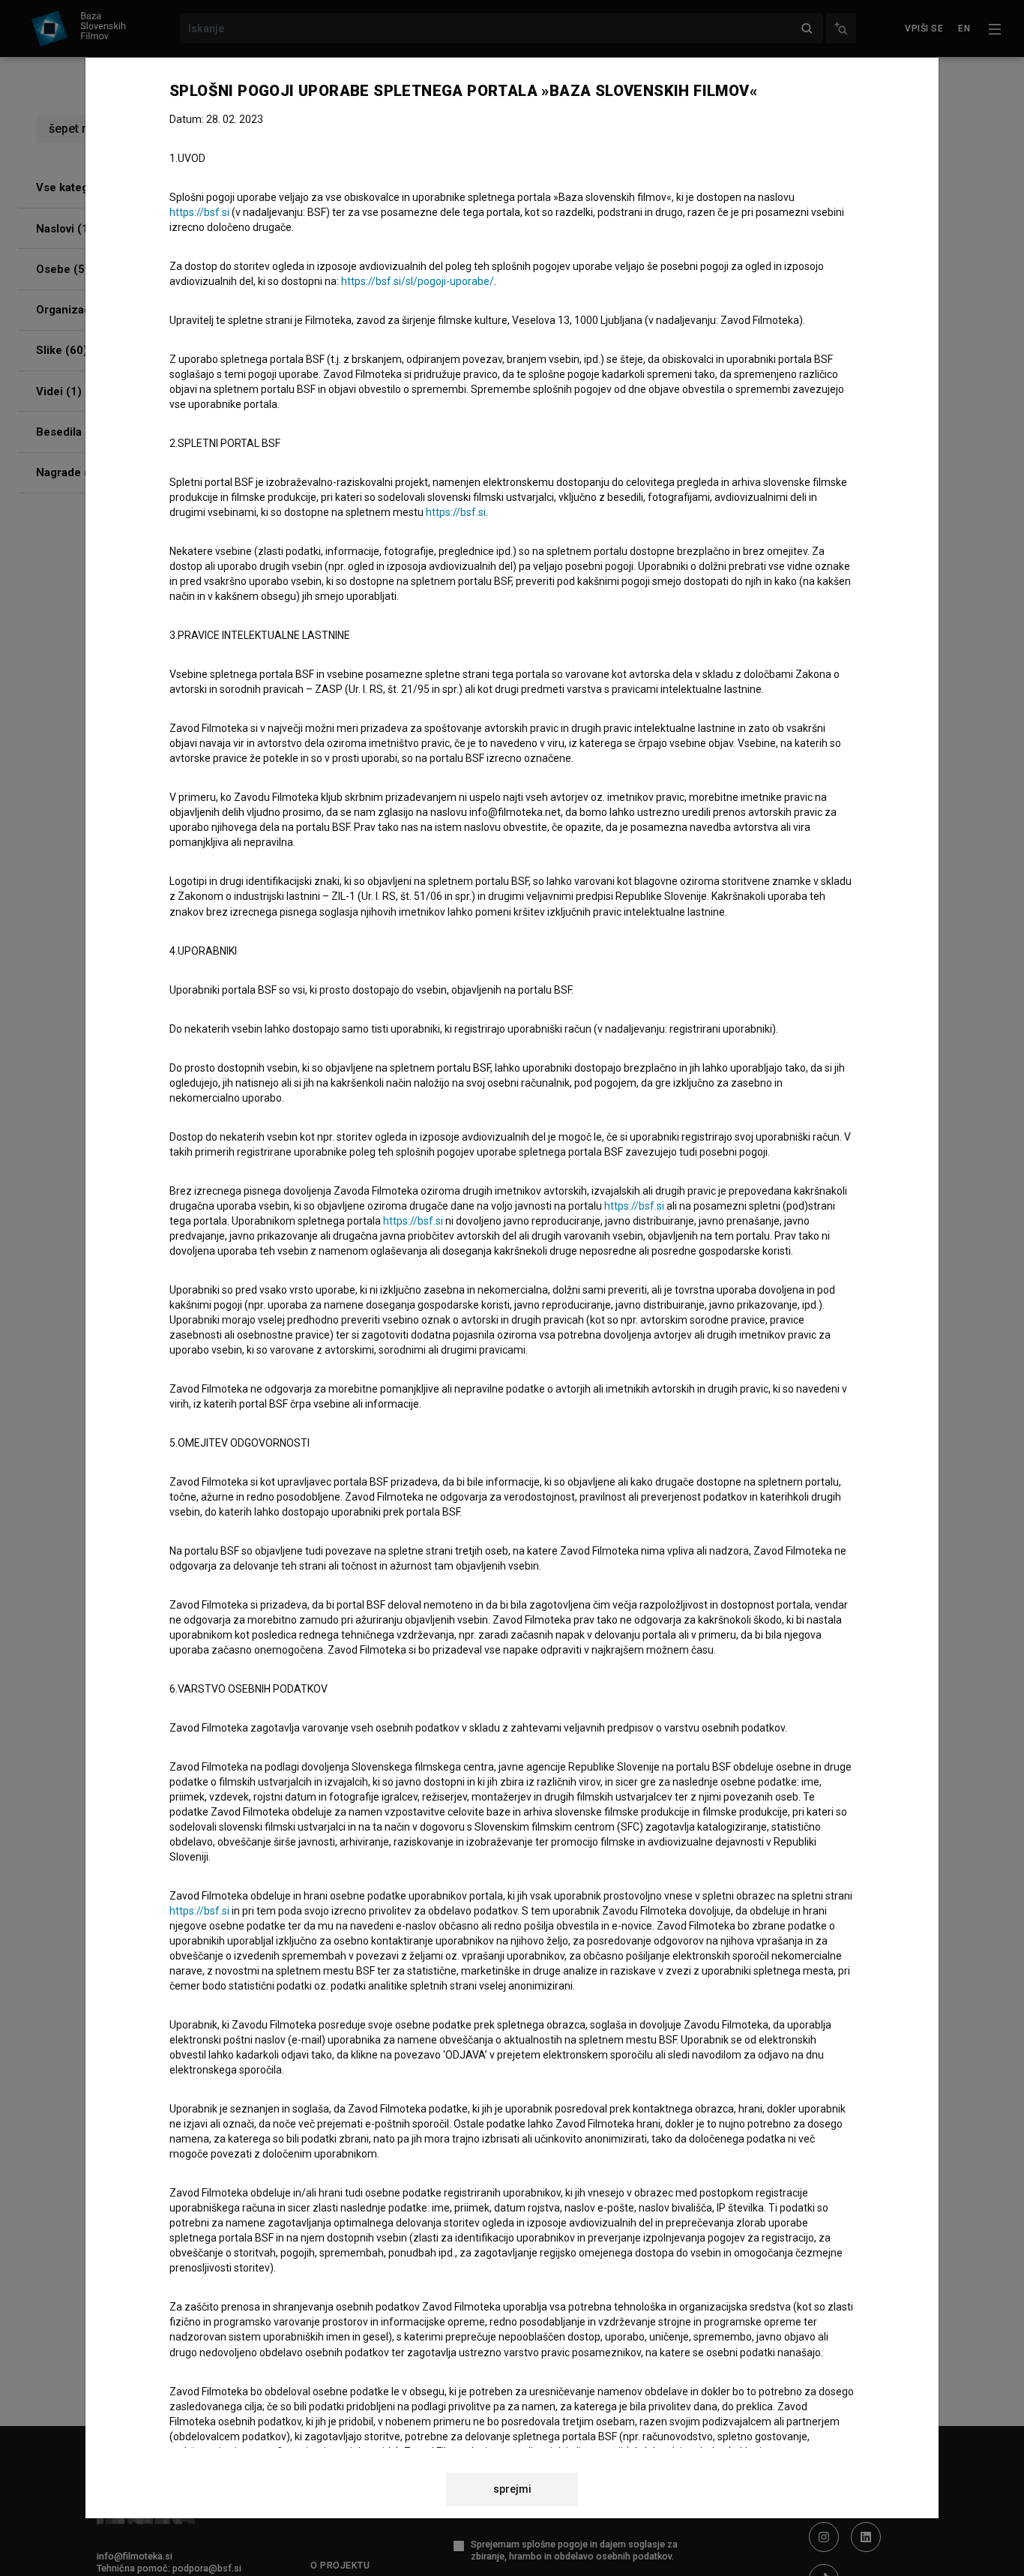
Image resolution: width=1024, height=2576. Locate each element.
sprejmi (512, 2489)
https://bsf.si (199, 212)
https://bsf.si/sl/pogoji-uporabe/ (418, 281)
